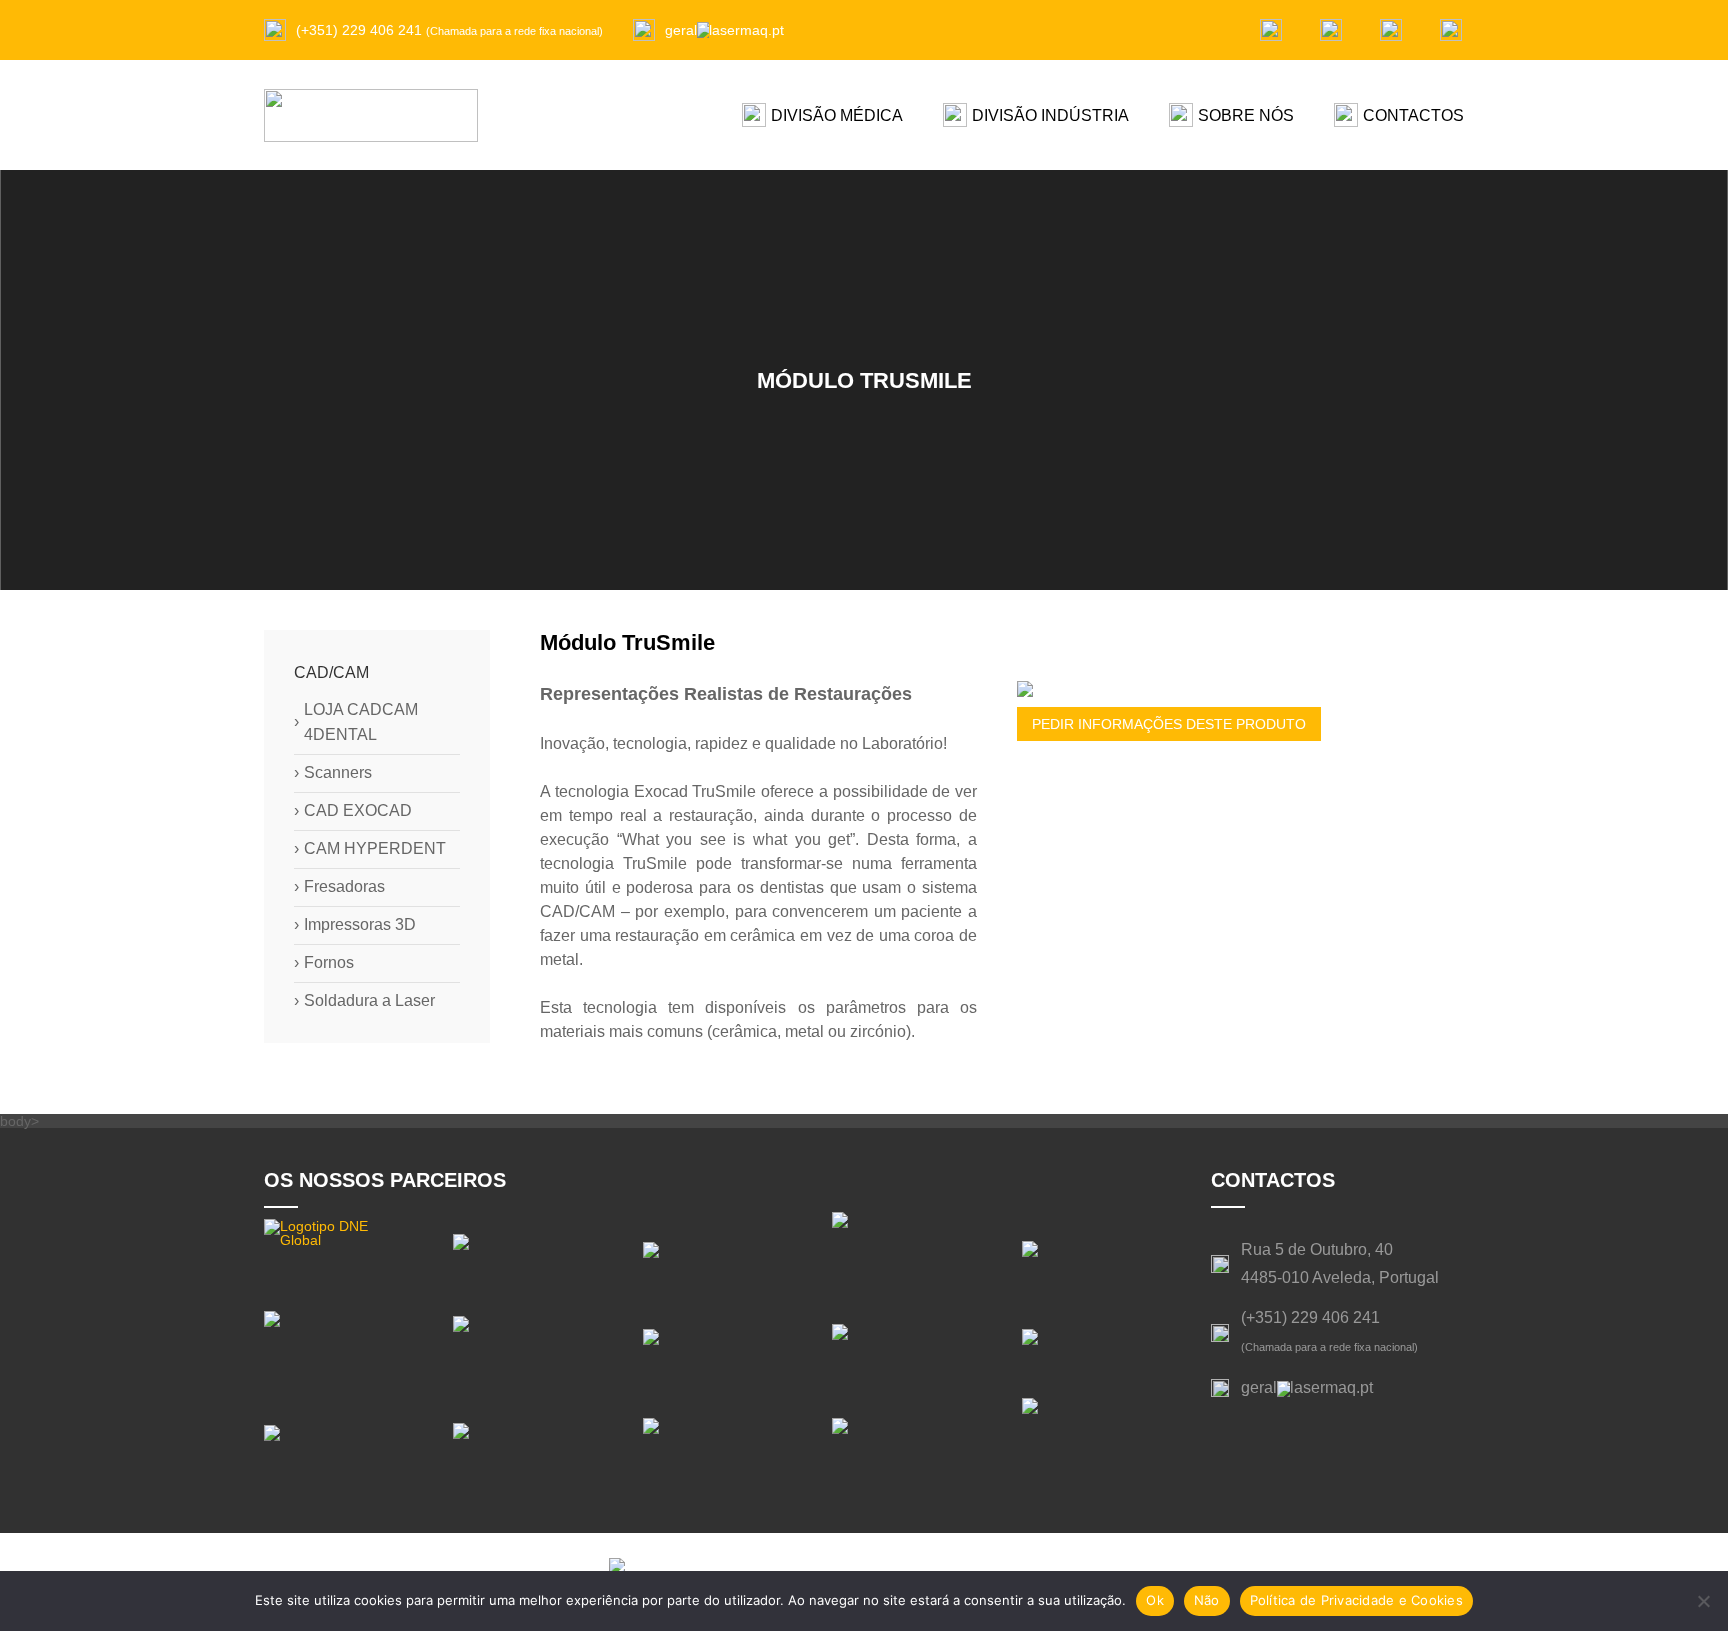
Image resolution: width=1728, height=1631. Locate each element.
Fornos (324, 963)
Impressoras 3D (355, 925)
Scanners (333, 773)
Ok (1155, 1600)
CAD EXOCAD (353, 811)
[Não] (1703, 1601)
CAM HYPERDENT (370, 849)
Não (1207, 1600)
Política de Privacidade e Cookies (1356, 1600)
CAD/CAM (331, 672)
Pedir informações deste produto (1169, 724)
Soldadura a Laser (364, 1001)
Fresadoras (339, 887)
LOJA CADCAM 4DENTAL (356, 722)
